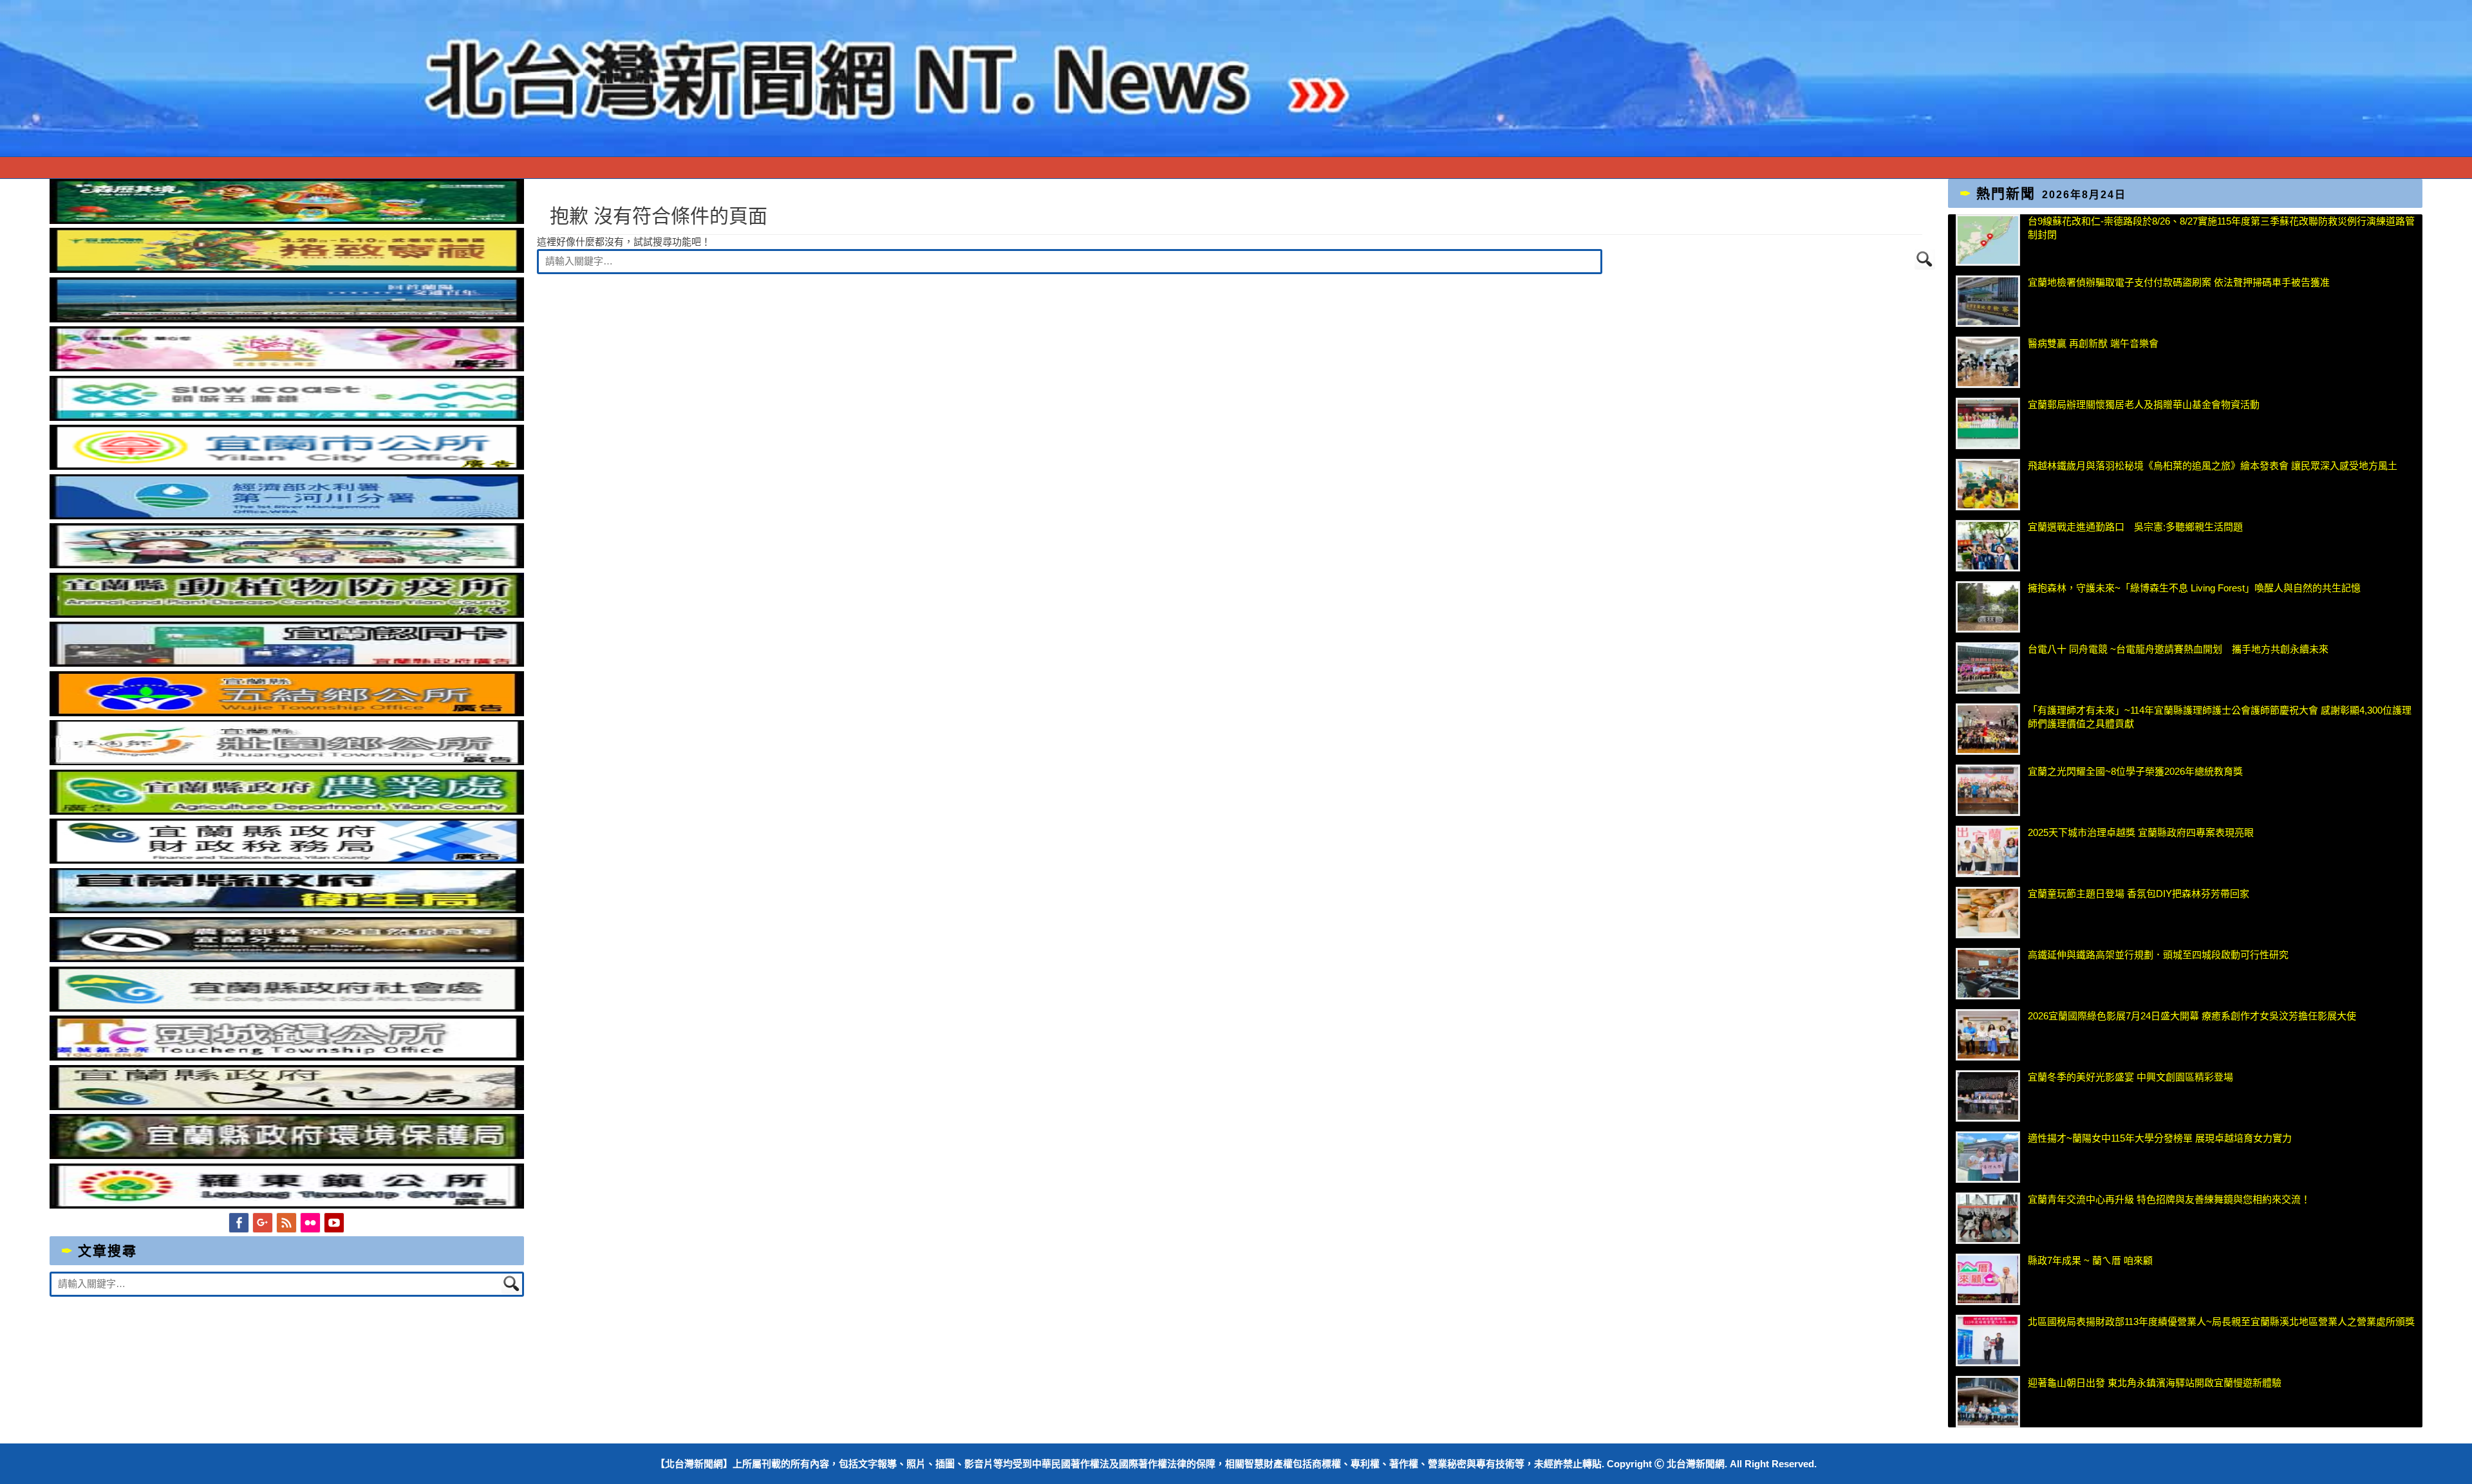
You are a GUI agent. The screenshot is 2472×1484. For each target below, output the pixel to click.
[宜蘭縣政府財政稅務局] (287, 860)
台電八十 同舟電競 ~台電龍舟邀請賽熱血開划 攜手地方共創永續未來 (2178, 649)
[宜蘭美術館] (287, 319)
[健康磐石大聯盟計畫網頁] (287, 368)
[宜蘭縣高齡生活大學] (287, 565)
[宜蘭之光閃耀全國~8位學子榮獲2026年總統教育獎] (1988, 790)
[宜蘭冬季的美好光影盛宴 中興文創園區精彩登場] (1988, 1096)
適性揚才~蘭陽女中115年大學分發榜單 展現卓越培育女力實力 (2160, 1138)
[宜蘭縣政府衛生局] (287, 910)
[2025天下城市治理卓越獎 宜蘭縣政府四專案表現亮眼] (1988, 851)
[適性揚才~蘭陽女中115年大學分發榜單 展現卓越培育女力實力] (1988, 1157)
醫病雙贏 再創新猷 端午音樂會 (2093, 343)
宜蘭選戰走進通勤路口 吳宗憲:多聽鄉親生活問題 (2135, 527)
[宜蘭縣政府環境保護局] (287, 1155)
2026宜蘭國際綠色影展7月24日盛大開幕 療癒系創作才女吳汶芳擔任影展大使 (2192, 1016)
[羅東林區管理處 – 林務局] (287, 959)
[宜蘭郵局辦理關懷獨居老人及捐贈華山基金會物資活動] (1988, 423)
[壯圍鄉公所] (287, 762)
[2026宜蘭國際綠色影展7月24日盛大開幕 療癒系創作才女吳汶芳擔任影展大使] (1988, 1035)
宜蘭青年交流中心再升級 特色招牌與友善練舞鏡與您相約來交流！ (2169, 1199)
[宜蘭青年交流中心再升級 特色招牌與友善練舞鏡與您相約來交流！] (1988, 1218)
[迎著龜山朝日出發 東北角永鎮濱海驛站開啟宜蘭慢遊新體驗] (1988, 1402)
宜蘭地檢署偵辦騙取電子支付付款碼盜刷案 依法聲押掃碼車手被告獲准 (2179, 282)
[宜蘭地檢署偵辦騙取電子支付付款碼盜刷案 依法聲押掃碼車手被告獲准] (1988, 301)
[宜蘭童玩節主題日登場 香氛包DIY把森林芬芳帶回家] (1988, 913)
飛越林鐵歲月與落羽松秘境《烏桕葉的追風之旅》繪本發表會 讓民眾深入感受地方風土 (2213, 466)
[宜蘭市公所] (287, 466)
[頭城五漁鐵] (287, 417)
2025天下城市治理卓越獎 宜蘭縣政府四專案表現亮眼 (2141, 832)
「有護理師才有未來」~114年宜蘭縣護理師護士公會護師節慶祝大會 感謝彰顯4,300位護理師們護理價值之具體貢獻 (2220, 717)
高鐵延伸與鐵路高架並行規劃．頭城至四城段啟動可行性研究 (2158, 955)
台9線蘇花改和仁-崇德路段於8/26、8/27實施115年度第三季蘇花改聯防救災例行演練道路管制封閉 (2221, 228)
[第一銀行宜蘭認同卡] (287, 663)
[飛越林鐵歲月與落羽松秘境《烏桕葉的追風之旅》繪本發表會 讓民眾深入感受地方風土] (1988, 485)
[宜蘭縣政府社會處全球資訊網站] (287, 1008)
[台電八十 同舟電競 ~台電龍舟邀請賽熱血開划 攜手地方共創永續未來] (1988, 668)
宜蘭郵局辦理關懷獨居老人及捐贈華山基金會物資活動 (2144, 404)
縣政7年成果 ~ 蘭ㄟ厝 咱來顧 (2090, 1260)
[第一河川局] (287, 516)
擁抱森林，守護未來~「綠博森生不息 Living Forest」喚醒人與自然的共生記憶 (2194, 588)
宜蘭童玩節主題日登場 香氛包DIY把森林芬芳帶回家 (2139, 894)
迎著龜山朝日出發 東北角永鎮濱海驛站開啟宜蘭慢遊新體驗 (2155, 1383)
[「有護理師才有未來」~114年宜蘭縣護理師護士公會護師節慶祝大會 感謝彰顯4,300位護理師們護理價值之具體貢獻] (1988, 729)
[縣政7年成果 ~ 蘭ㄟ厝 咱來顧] (1988, 1279)
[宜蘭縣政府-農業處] (287, 811)
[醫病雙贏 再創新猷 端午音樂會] (1988, 362)
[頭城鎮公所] (287, 1057)
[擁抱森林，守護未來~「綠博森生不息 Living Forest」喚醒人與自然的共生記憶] (1988, 607)
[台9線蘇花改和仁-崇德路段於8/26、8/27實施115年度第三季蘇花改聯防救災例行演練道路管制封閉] (1988, 240)
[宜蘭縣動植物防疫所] (287, 614)
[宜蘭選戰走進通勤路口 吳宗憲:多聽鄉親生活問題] (1988, 546)
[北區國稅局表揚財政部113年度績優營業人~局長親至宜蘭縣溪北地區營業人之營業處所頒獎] (1988, 1340)
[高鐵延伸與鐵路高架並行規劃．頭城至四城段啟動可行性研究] (1988, 974)
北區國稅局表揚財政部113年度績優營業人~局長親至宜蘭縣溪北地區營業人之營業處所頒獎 (2221, 1322)
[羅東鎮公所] (287, 1205)
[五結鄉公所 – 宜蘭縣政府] (287, 713)
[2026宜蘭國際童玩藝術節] (287, 220)
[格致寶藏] (287, 269)
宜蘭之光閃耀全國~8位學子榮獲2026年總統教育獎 (2135, 771)
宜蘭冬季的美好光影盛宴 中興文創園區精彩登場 (2130, 1077)
